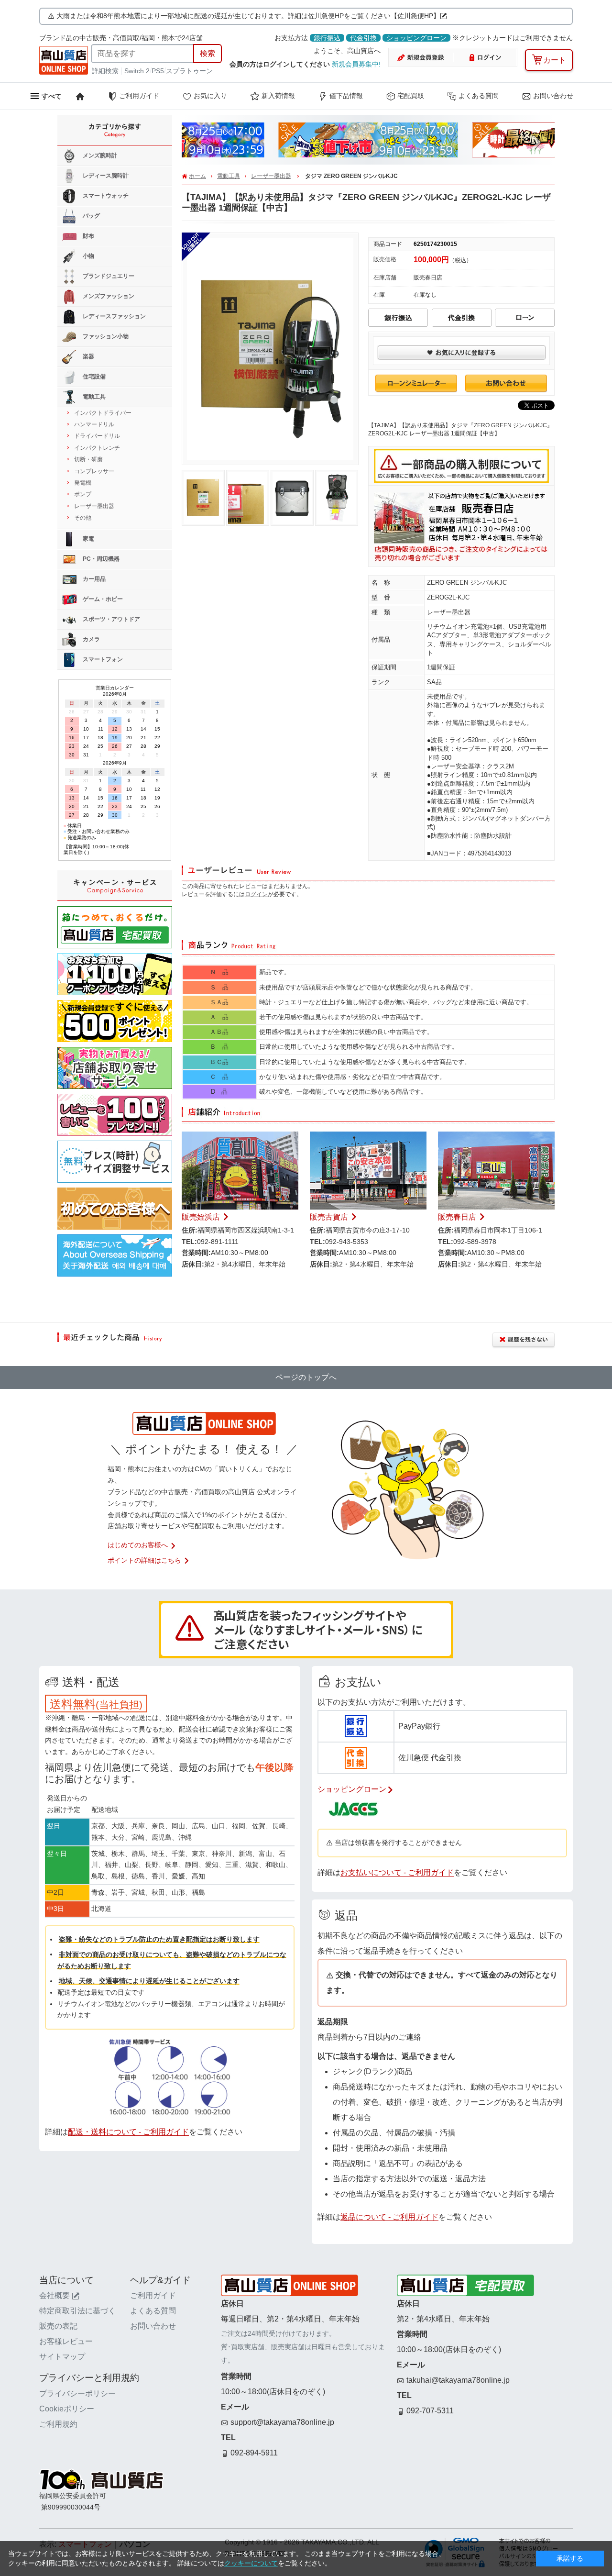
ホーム (197, 176)
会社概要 (55, 2295)
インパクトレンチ (97, 448)
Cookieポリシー (67, 2409)
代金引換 (363, 38)
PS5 (158, 71)
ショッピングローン (416, 38)
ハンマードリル (94, 424)
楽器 (88, 356)
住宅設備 (93, 377)
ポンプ (83, 494)
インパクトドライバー (103, 413)
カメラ (91, 639)
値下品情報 (346, 96)
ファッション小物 (105, 336)
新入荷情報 (278, 96)
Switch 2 (137, 71)
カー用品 (93, 579)
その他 (83, 518)
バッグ (91, 216)
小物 (88, 256)
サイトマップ (62, 2357)
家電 (88, 539)
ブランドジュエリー (108, 276)
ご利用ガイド (139, 96)
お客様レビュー (66, 2341)
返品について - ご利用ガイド (389, 2217)
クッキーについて (251, 2563)
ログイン (256, 894)
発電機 (83, 483)
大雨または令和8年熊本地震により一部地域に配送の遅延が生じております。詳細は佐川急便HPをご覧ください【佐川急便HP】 (248, 16)
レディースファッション (114, 316)
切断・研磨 (88, 459)
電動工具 (229, 176)
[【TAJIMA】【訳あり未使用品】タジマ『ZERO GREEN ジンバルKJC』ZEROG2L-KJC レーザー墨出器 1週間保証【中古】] (270, 242)
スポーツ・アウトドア (111, 619)
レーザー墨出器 (271, 176)
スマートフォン (102, 659)
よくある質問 (479, 96)
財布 (88, 236)
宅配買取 (411, 96)
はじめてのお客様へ (138, 1545)
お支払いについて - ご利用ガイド (397, 1872)
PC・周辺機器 (100, 559)
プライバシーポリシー (77, 2393)
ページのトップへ (306, 1377)
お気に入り (210, 96)
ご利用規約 (58, 2424)
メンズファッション (108, 296)
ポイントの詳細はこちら (144, 1560)
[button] (200, 143)
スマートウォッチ (105, 196)
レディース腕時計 (105, 176)
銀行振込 (327, 38)
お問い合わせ (553, 96)
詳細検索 (106, 71)
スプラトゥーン (189, 71)
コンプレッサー (94, 471)
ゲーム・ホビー (102, 599)
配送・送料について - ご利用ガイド (128, 2132)
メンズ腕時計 (99, 155)
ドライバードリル (97, 436)
